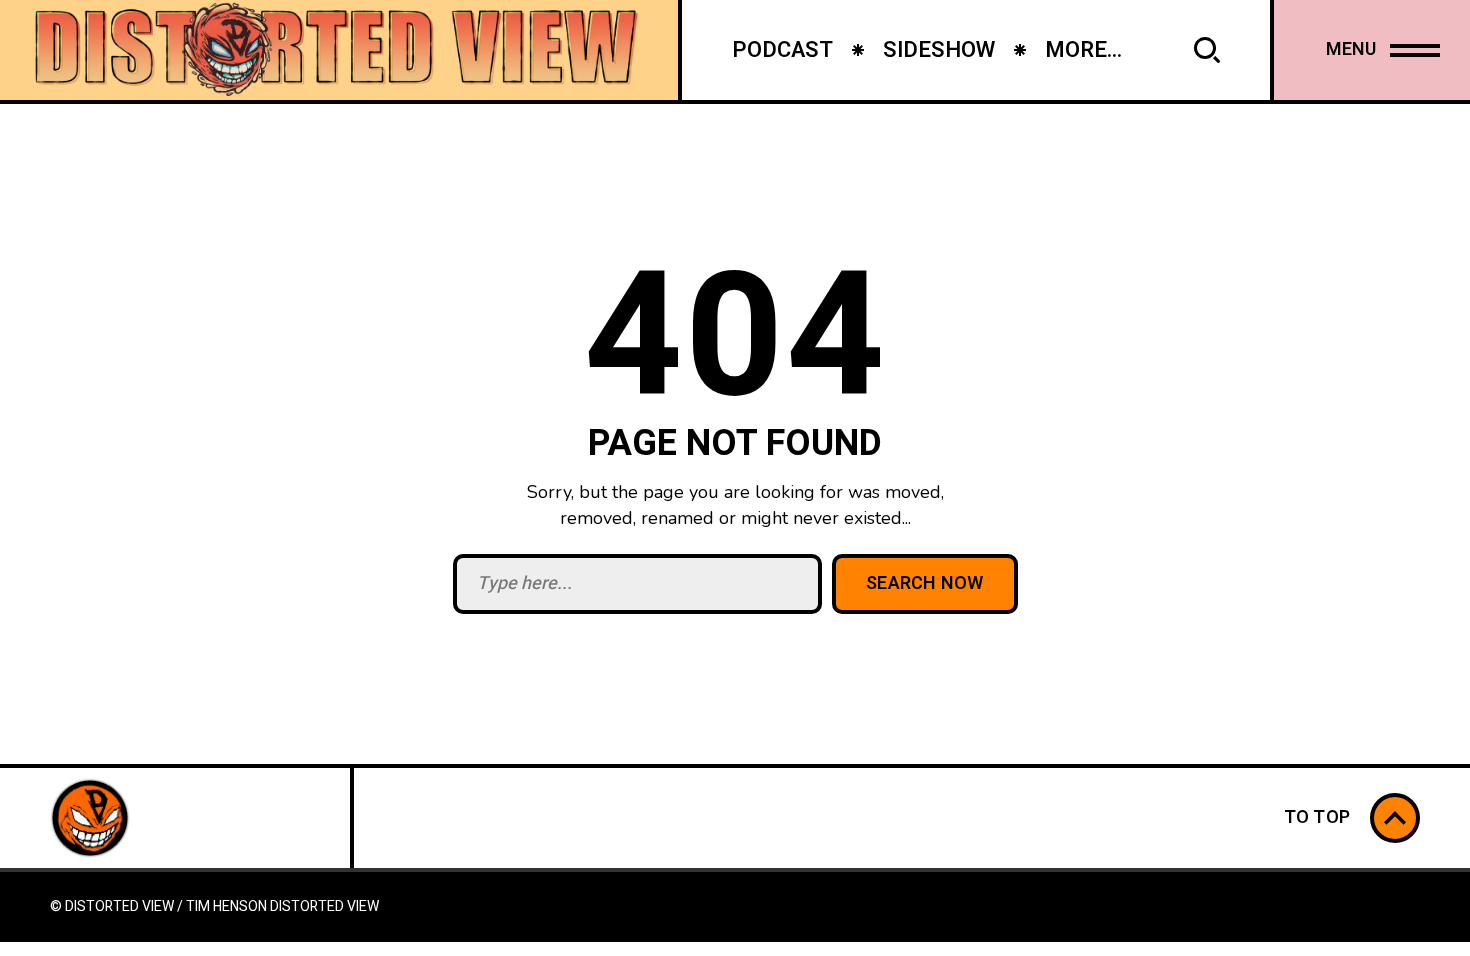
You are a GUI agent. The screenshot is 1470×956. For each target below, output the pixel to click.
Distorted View (324, 906)
